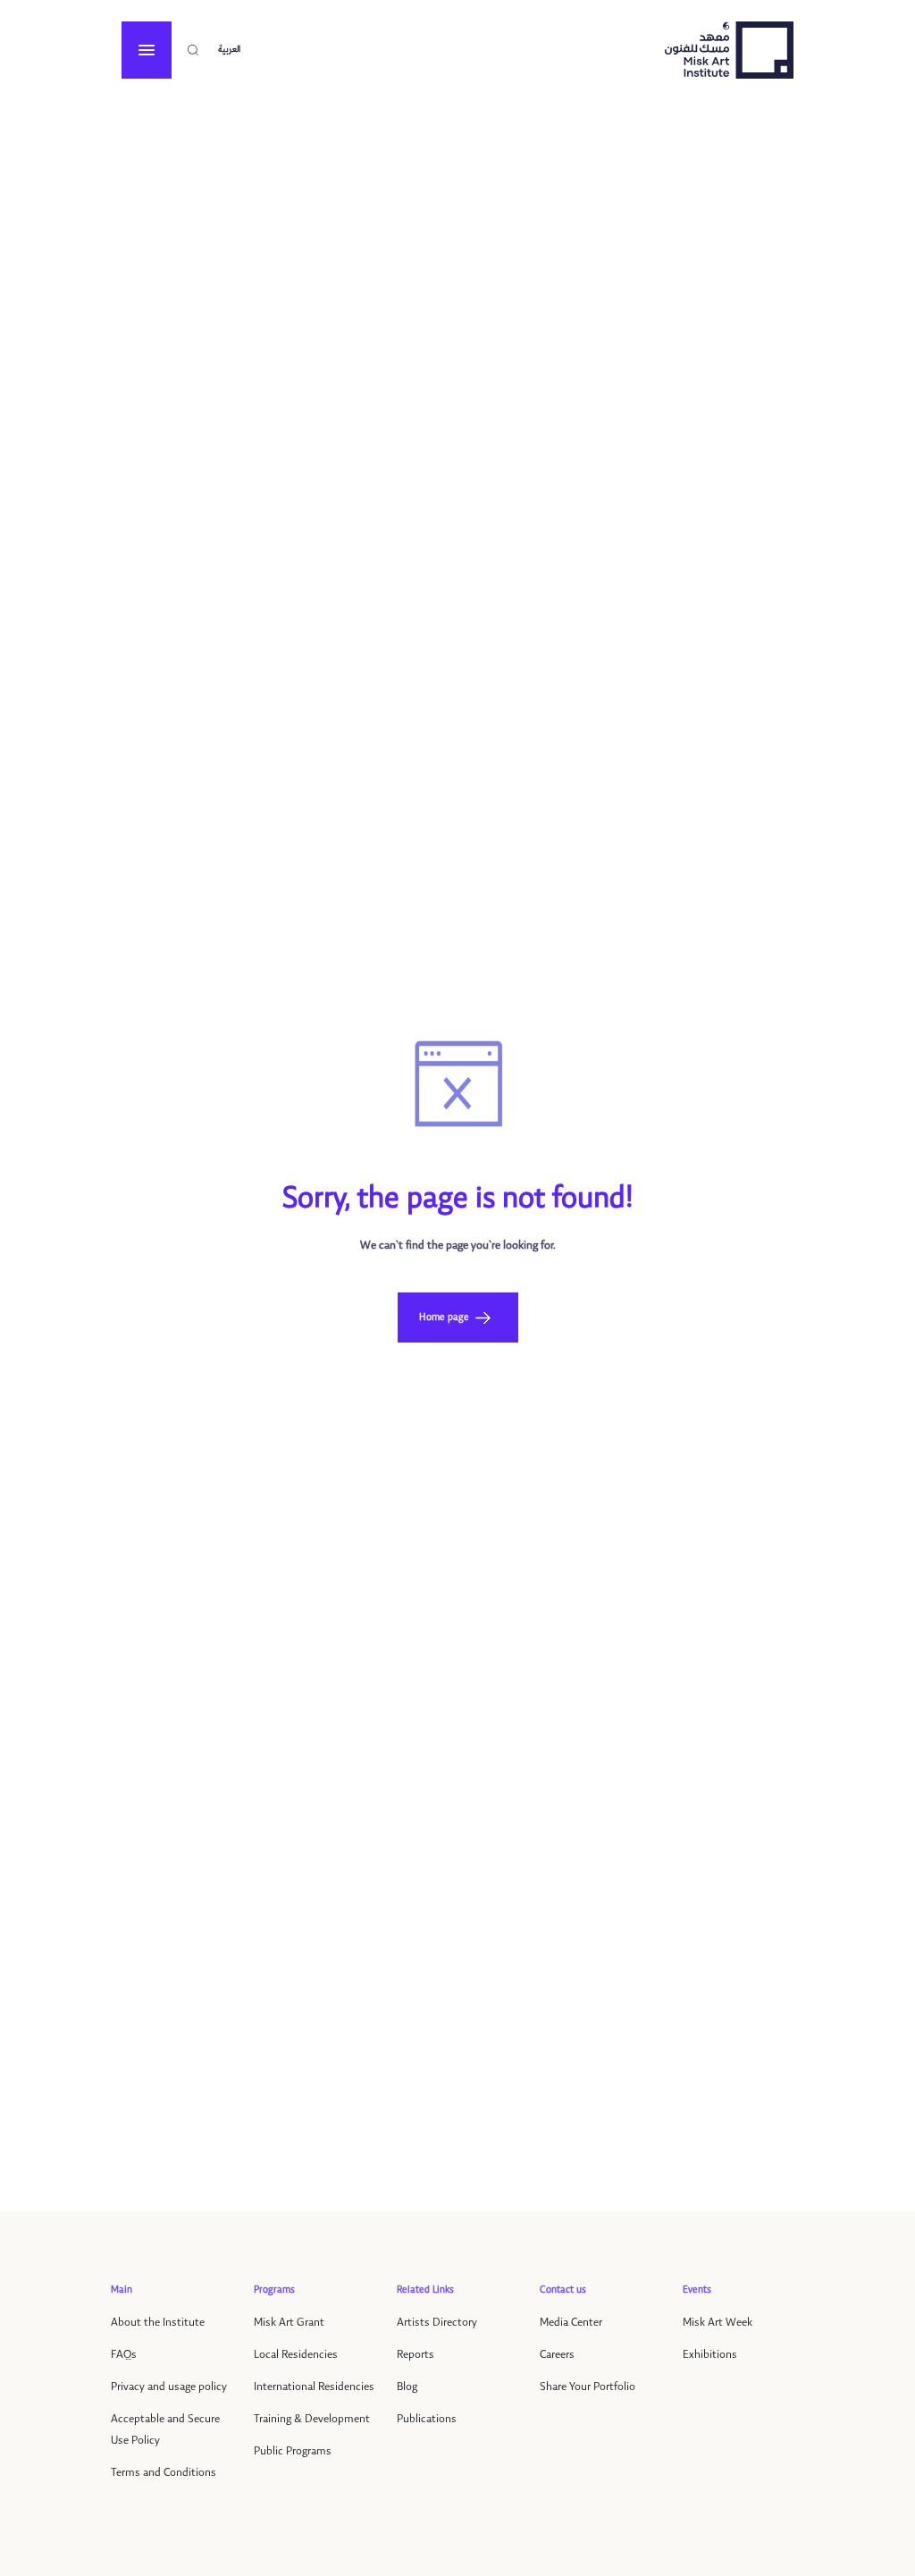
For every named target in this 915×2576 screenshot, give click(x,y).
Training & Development (312, 2419)
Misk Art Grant (289, 2323)
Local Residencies (296, 2355)
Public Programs (293, 2451)
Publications (427, 2419)
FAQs (124, 2355)
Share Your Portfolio (588, 2387)
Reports (416, 2355)
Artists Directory (437, 2323)
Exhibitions (710, 2355)
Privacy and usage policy (169, 2387)
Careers (557, 2355)
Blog (407, 2387)
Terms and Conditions (164, 2473)
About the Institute (158, 2323)
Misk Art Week (718, 2323)
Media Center (571, 2323)
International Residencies (314, 2387)
